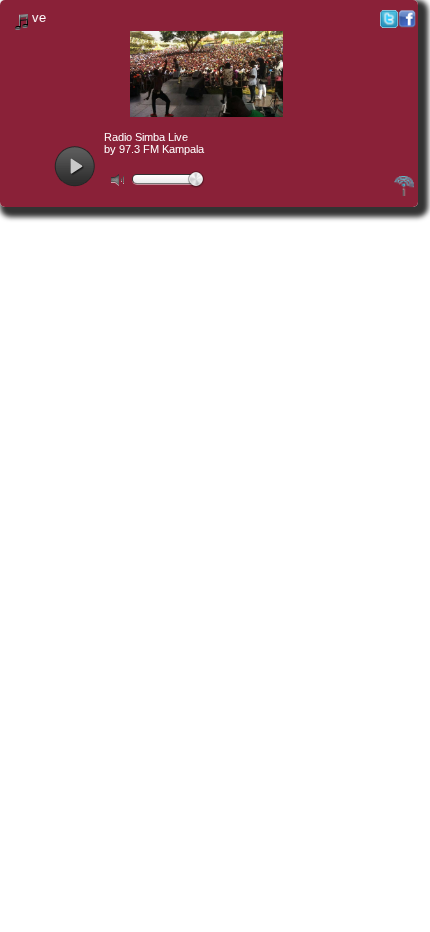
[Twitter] (389, 23)
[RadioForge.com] (404, 193)
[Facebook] (407, 23)
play (74, 166)
